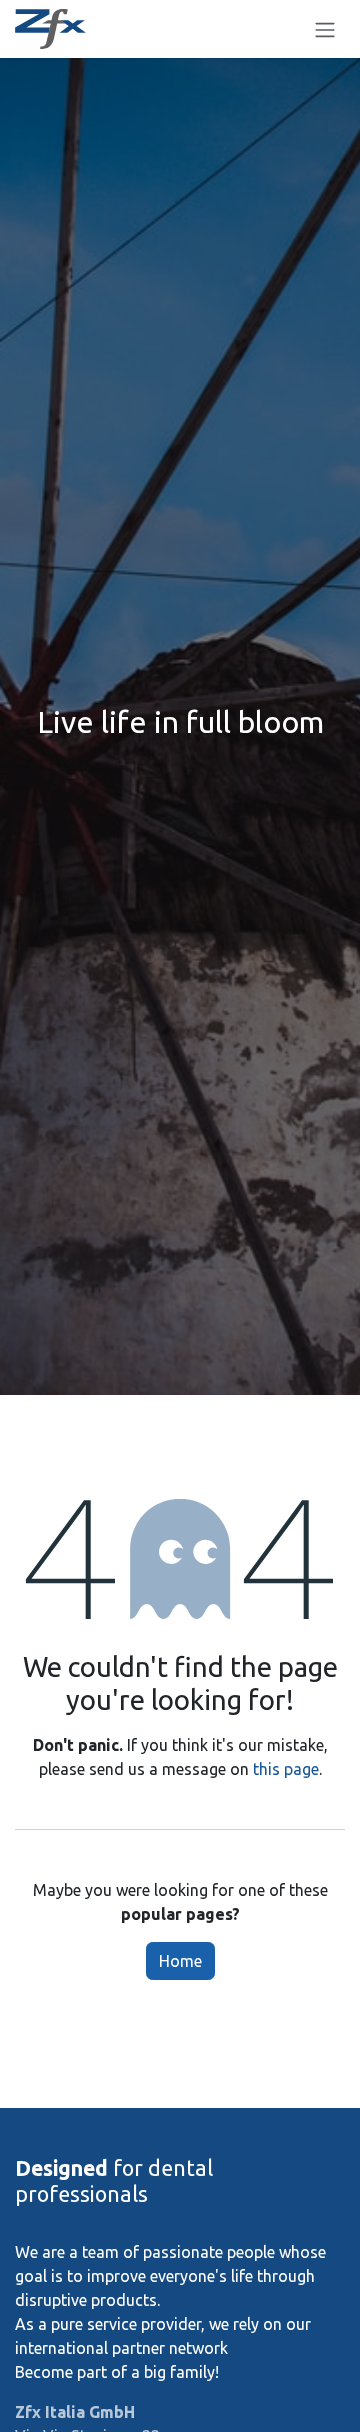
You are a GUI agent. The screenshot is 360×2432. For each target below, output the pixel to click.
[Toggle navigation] (325, 29)
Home (180, 1961)
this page (286, 1769)
